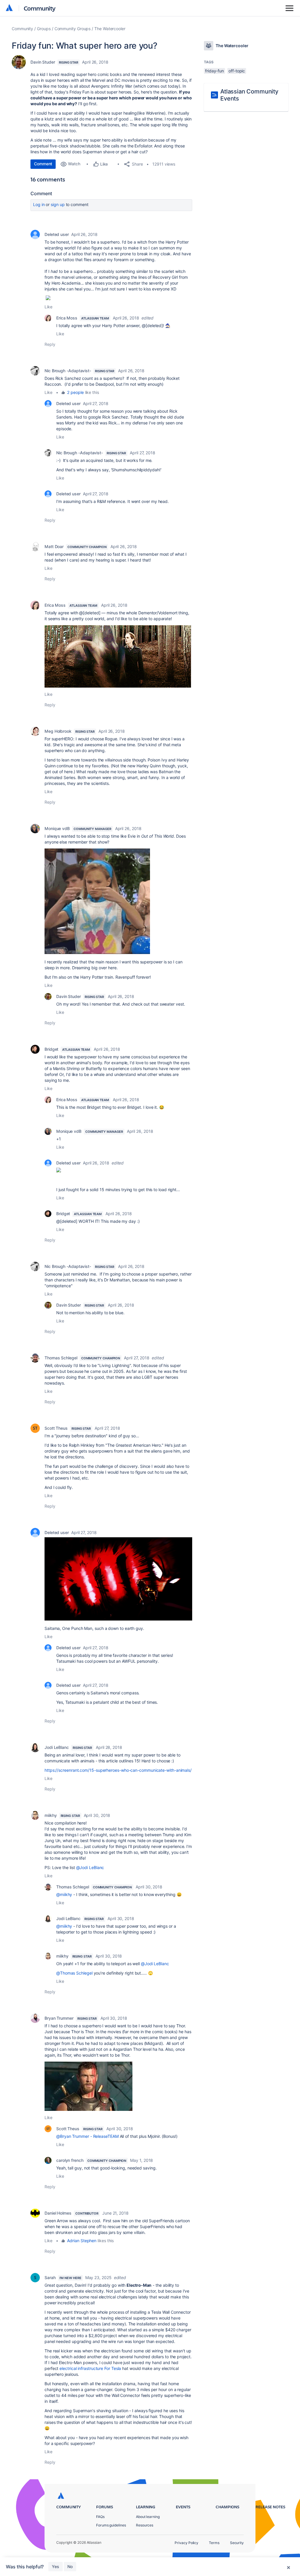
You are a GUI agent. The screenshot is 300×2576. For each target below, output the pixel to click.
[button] (118, 656)
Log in (39, 204)
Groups (44, 29)
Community (40, 8)
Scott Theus (56, 1428)
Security (237, 2543)
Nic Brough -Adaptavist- (68, 371)
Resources (145, 2525)
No (70, 2566)
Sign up (58, 204)
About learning (148, 2517)
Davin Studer (43, 62)
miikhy (51, 1815)
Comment (43, 164)
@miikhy (64, 1894)
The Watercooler (110, 29)
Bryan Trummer (59, 2018)
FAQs (100, 2517)
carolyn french (70, 2160)
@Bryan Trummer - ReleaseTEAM (87, 2136)
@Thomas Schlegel (74, 1973)
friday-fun (214, 71)
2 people (75, 392)
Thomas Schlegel (61, 1358)
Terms (214, 2543)
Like (48, 307)
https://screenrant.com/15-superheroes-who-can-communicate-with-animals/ (118, 1770)
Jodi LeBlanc (57, 1747)
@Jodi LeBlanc (90, 1867)
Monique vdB (57, 828)
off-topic (237, 71)
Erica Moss (67, 318)
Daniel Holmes (58, 2213)
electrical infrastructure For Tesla (90, 2368)
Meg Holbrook (58, 731)
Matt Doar (54, 546)
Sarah (50, 2277)
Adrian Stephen (82, 2241)
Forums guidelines (111, 2525)
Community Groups (73, 29)
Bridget (51, 1049)
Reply (50, 344)
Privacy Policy (186, 2543)
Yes (56, 2566)
